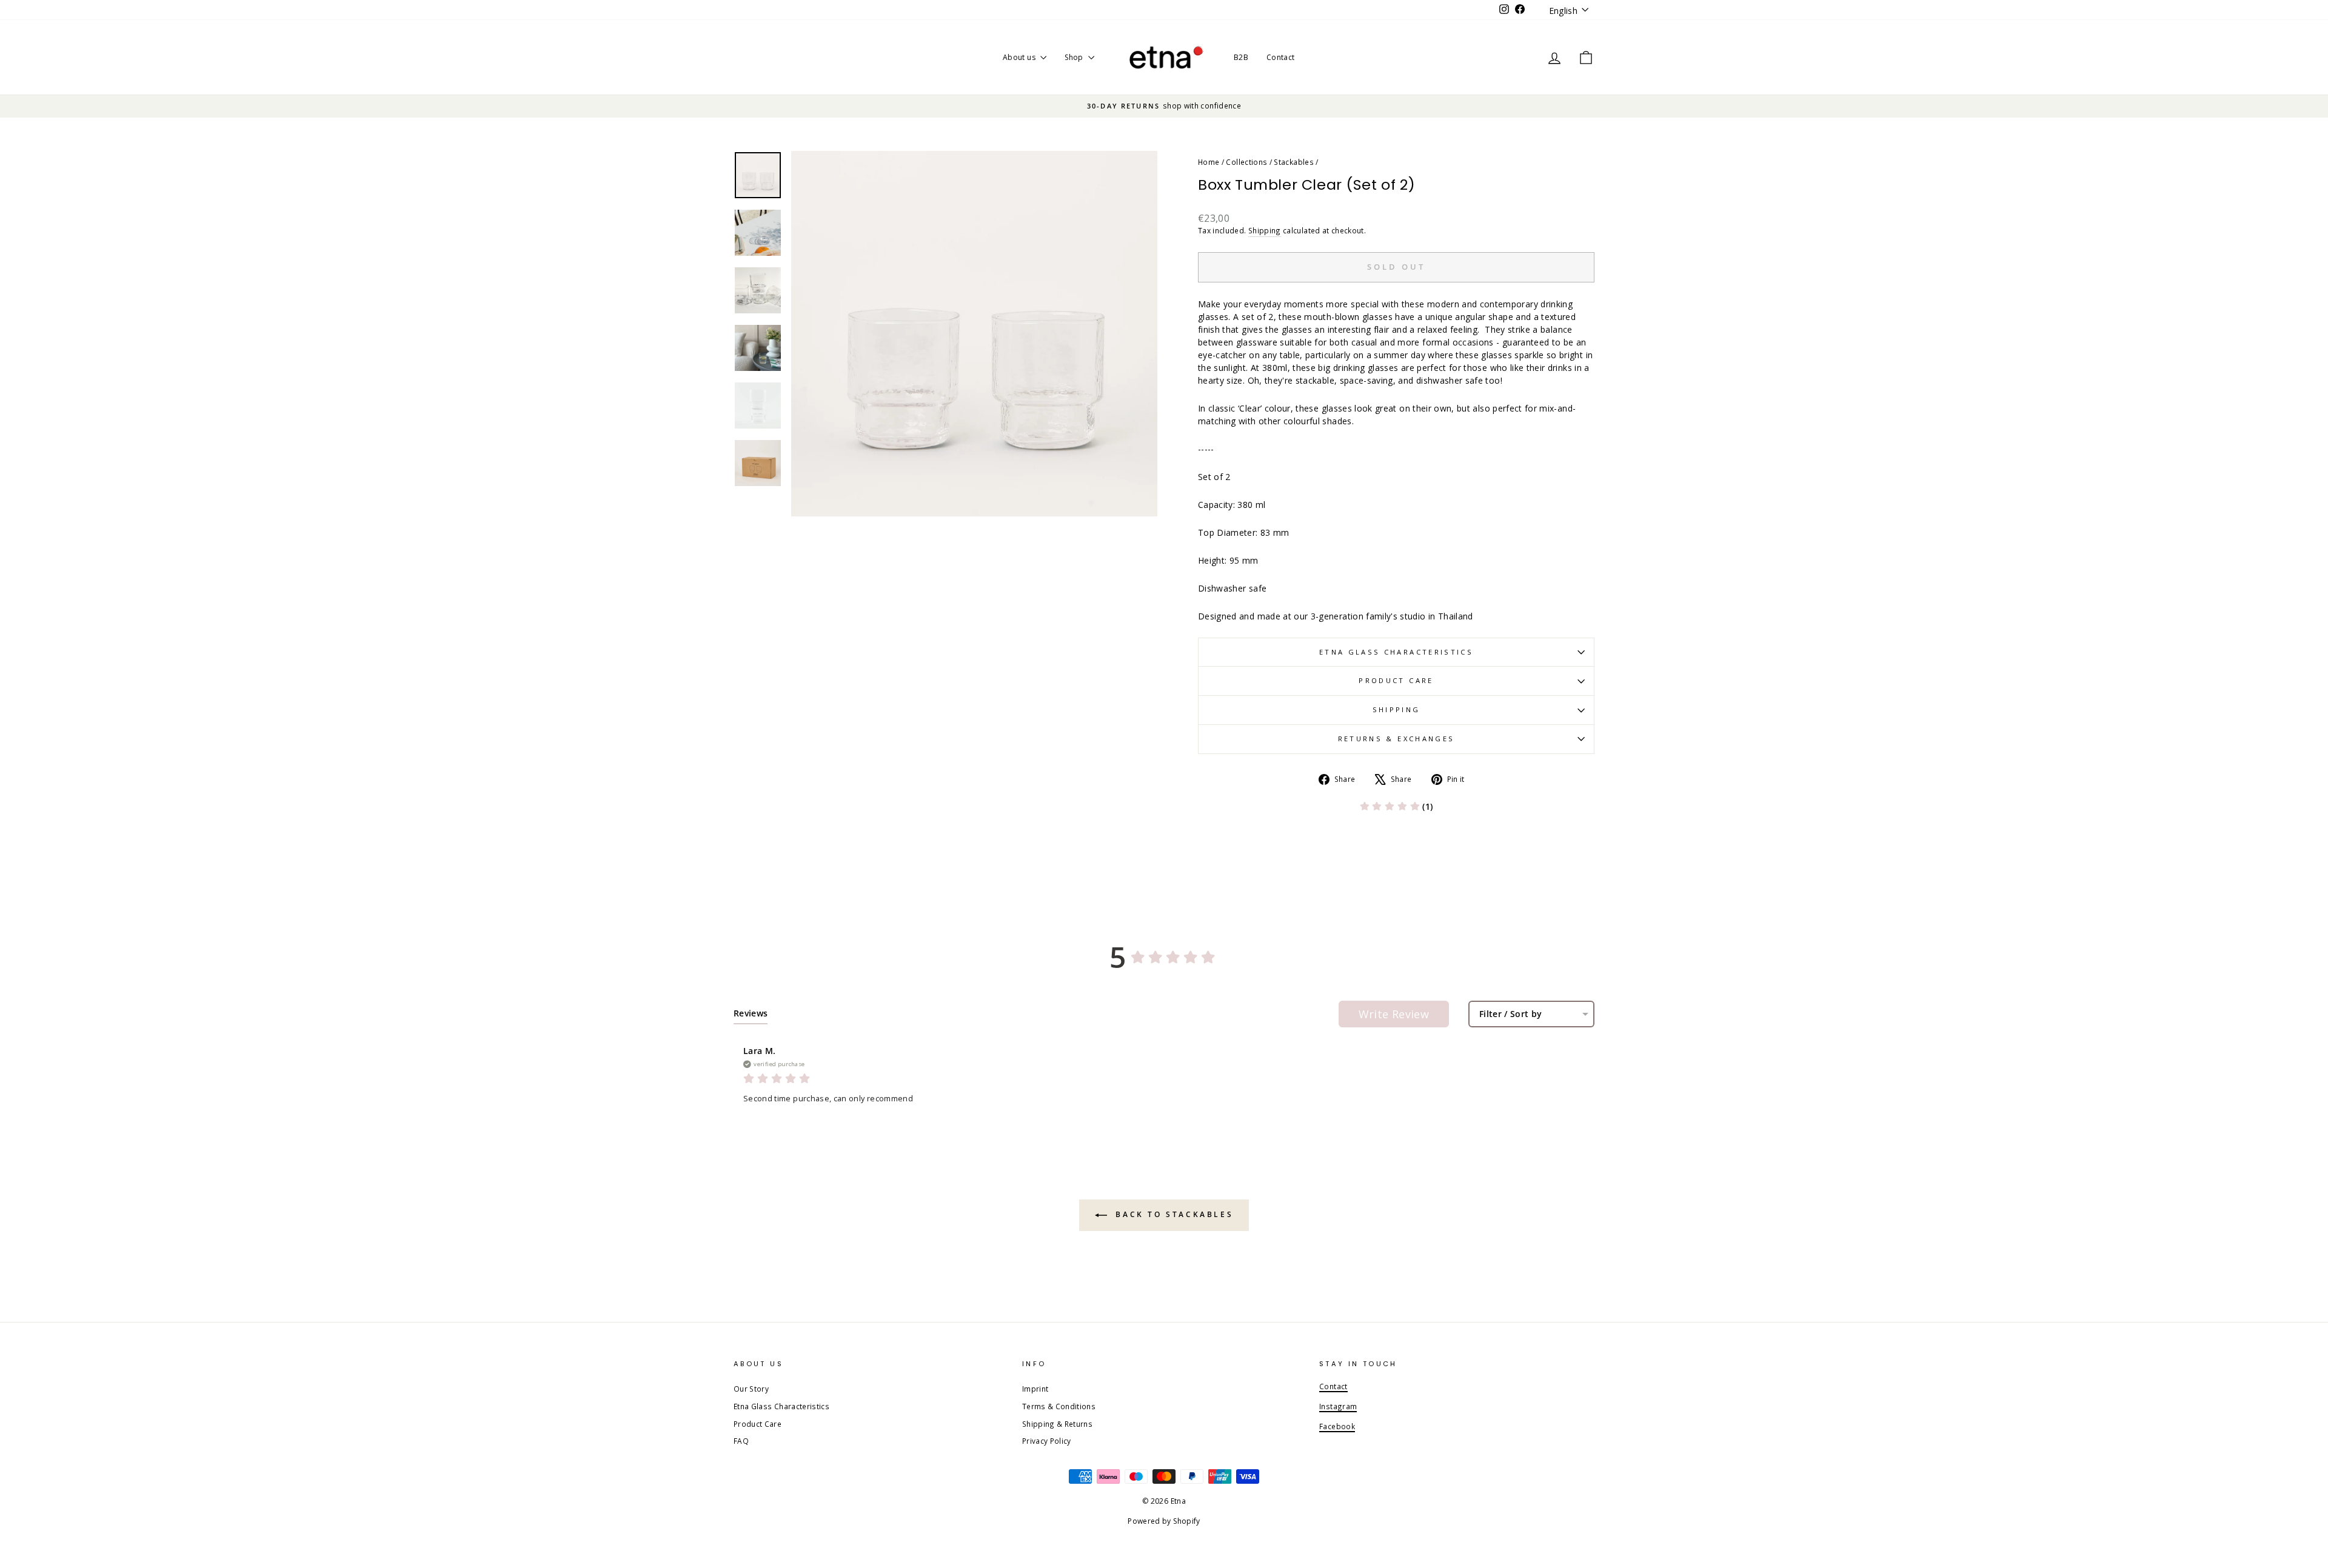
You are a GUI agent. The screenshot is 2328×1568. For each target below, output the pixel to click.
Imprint (1035, 1389)
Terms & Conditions (1059, 1406)
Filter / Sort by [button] (1511, 1014)
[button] (1396, 806)
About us (1020, 57)
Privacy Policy (1047, 1441)
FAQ (741, 1441)
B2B (1241, 57)
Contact (1280, 57)
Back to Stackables (1172, 1214)
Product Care (1396, 680)
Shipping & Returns (1057, 1424)
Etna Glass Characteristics (1396, 652)
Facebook (1337, 1426)
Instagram (1338, 1406)
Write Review (1394, 1014)
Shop (1075, 57)
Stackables (1294, 162)
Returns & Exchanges (1396, 739)
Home (1209, 162)
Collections (1246, 162)
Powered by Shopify (1164, 1521)
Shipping (1265, 230)
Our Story (751, 1389)
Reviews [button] (751, 1013)
